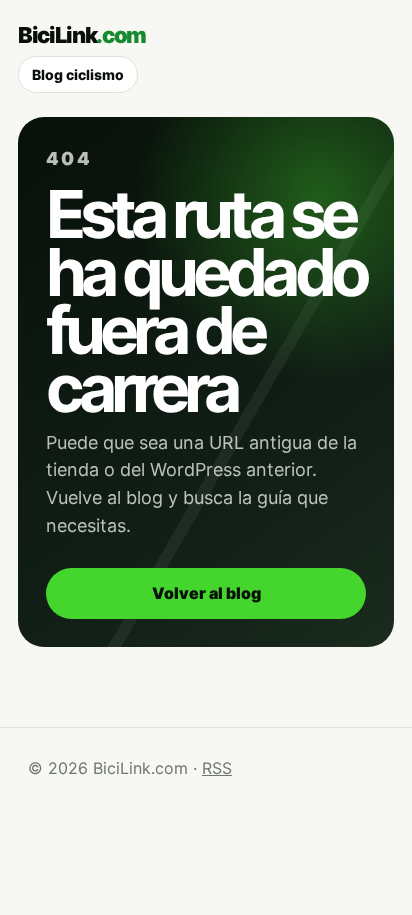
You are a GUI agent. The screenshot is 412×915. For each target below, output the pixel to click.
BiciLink (82, 35)
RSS (217, 768)
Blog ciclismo (78, 74)
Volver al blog (206, 593)
